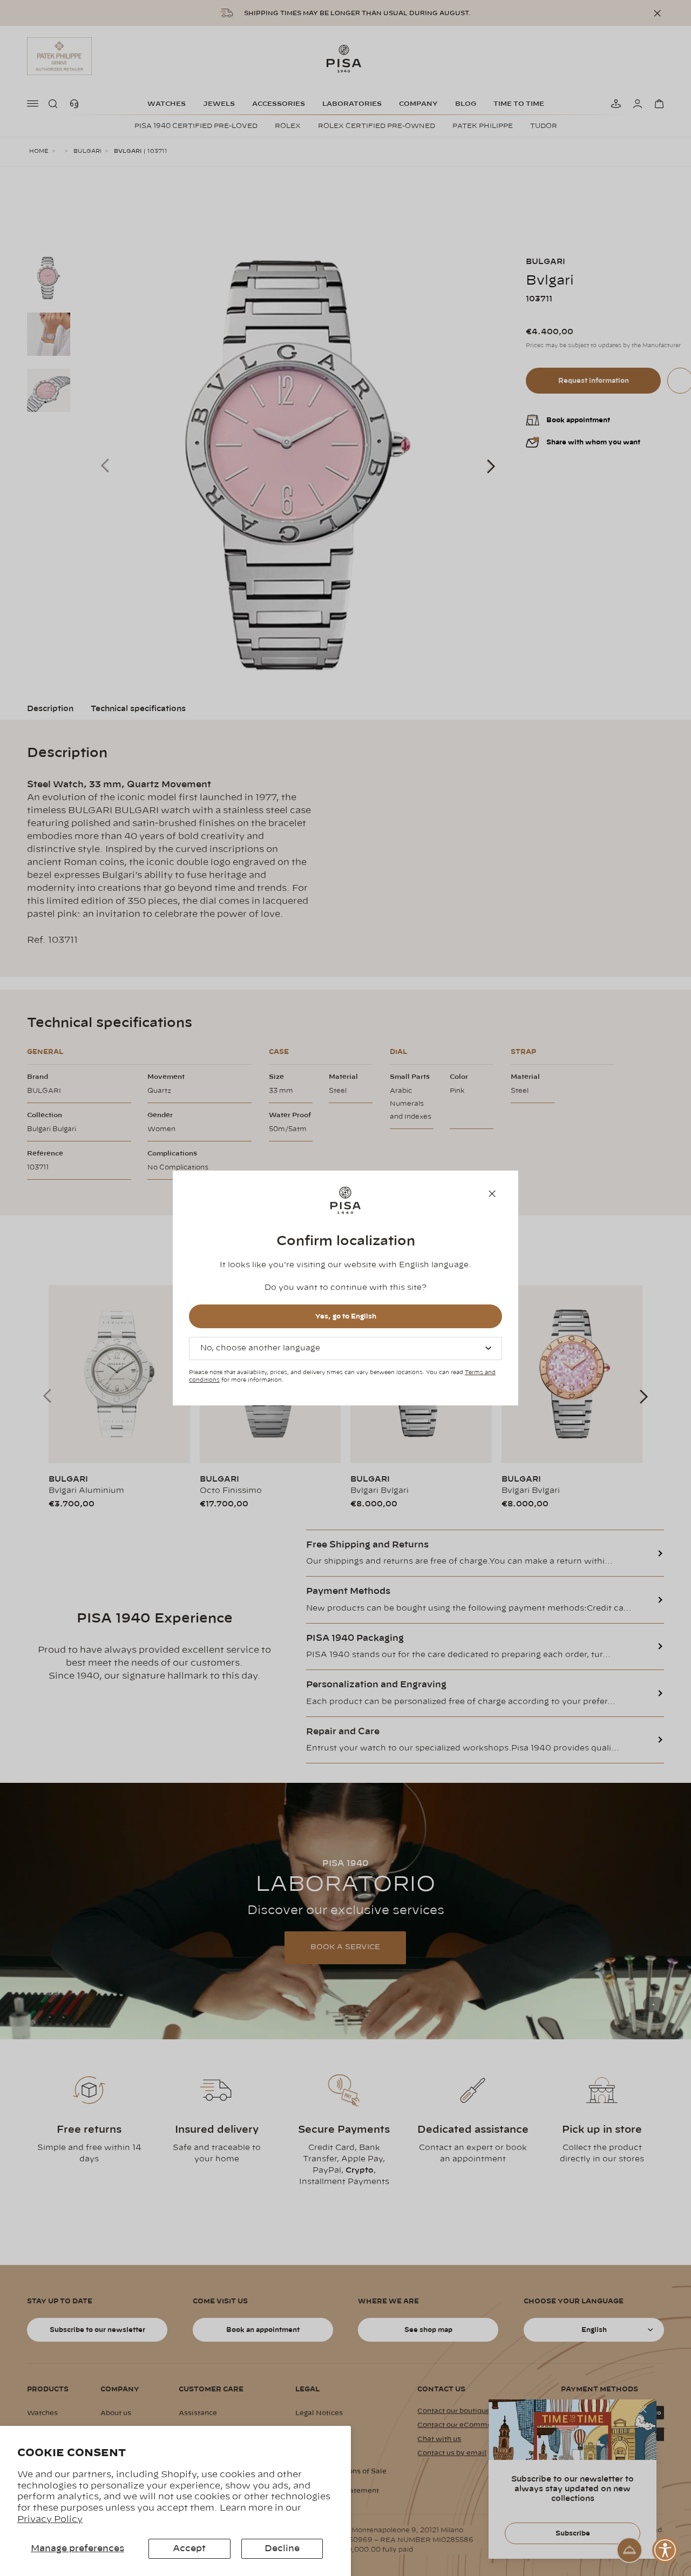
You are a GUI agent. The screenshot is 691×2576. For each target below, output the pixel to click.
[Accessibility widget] (665, 2550)
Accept (189, 2548)
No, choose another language (260, 1348)
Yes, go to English (346, 1316)
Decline (282, 2548)
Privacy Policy (50, 2519)
